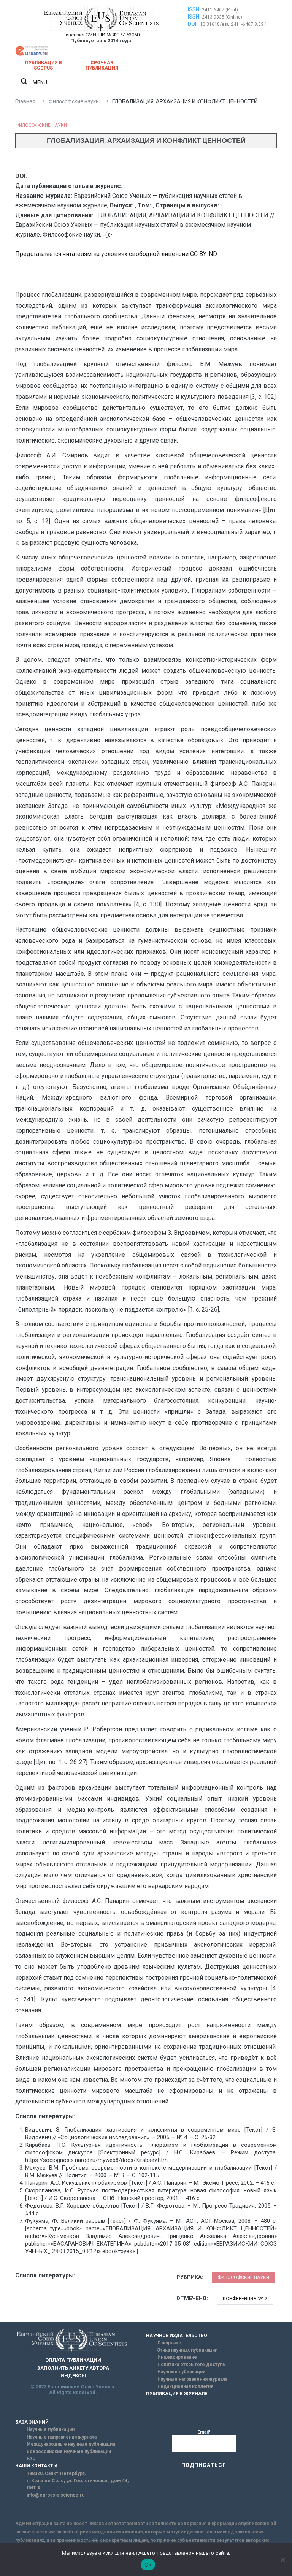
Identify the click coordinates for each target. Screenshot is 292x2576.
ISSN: (194, 9)
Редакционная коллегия (185, 2386)
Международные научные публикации (71, 2444)
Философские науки (41, 125)
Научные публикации (181, 2372)
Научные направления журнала (192, 2379)
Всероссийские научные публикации (69, 2451)
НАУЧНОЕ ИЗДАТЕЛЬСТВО (177, 2336)
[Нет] (282, 2560)
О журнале (169, 2343)
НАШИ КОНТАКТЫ (36, 2466)
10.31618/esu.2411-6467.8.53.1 (234, 24)
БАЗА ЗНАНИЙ (32, 2422)
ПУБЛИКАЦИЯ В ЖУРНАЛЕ (177, 2394)
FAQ (31, 2459)
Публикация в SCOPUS (44, 65)
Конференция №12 (245, 2299)
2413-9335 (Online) (222, 17)
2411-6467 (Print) (220, 10)
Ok (148, 2565)
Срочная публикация (102, 65)
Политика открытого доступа (191, 2364)
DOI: (193, 24)
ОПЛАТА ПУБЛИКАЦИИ (73, 2360)
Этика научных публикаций (187, 2350)
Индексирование (177, 2357)
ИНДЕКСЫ (73, 2376)
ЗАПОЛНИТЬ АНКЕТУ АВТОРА (73, 2368)
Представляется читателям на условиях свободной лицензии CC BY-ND (116, 254)
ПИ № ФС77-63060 (119, 35)
